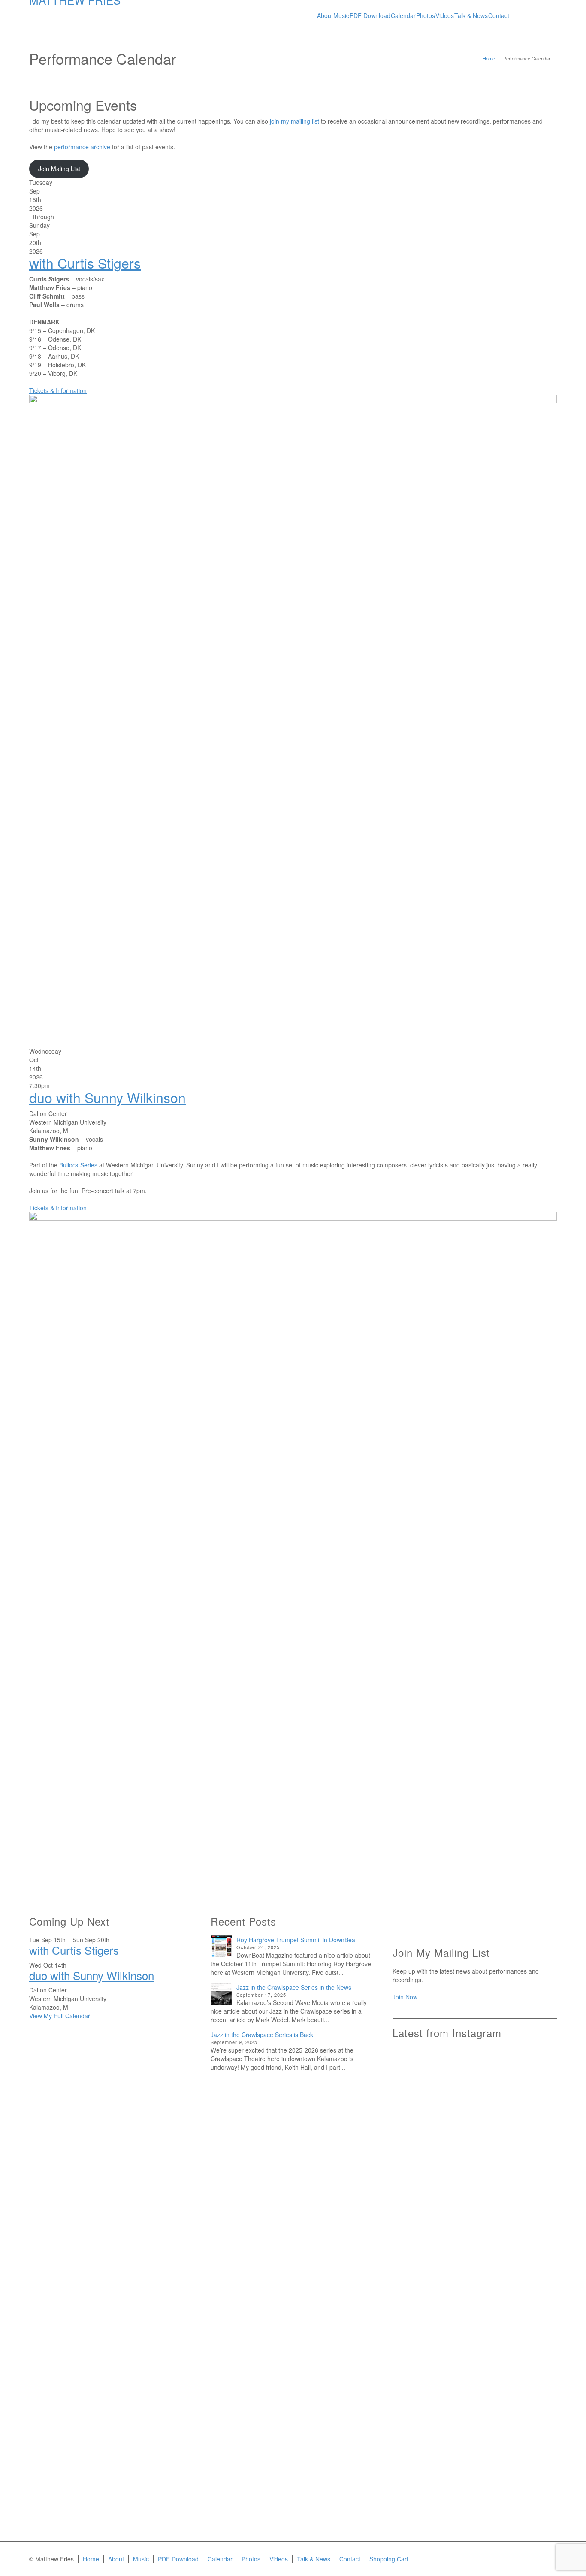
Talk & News (314, 2559)
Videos (279, 2559)
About (116, 2559)
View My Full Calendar (60, 2016)
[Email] (398, 1923)
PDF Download (178, 2559)
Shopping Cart (389, 2559)
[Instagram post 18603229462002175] (474, 2209)
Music (141, 2559)
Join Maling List (59, 169)
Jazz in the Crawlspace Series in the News (294, 1987)
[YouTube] (434, 1923)
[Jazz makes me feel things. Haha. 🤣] (474, 2302)
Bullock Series (78, 1165)
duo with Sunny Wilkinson (107, 1097)
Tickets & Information (58, 390)
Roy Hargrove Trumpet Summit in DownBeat (297, 1940)
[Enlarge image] (293, 715)
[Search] (548, 11)
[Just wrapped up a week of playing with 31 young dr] (530, 2091)
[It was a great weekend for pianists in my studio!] (530, 2388)
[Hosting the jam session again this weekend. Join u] (474, 2108)
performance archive (82, 147)
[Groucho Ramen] (419, 2293)
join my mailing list (295, 121)
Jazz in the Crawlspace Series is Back (262, 2035)
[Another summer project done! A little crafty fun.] (419, 2243)
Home (91, 2559)
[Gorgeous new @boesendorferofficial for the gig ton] (530, 2235)
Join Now (405, 1997)
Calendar (220, 2559)
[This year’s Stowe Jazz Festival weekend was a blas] (419, 2125)
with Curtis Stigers (85, 263)
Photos (251, 2559)
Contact (350, 2559)
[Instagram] (422, 1923)
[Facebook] (410, 1923)
